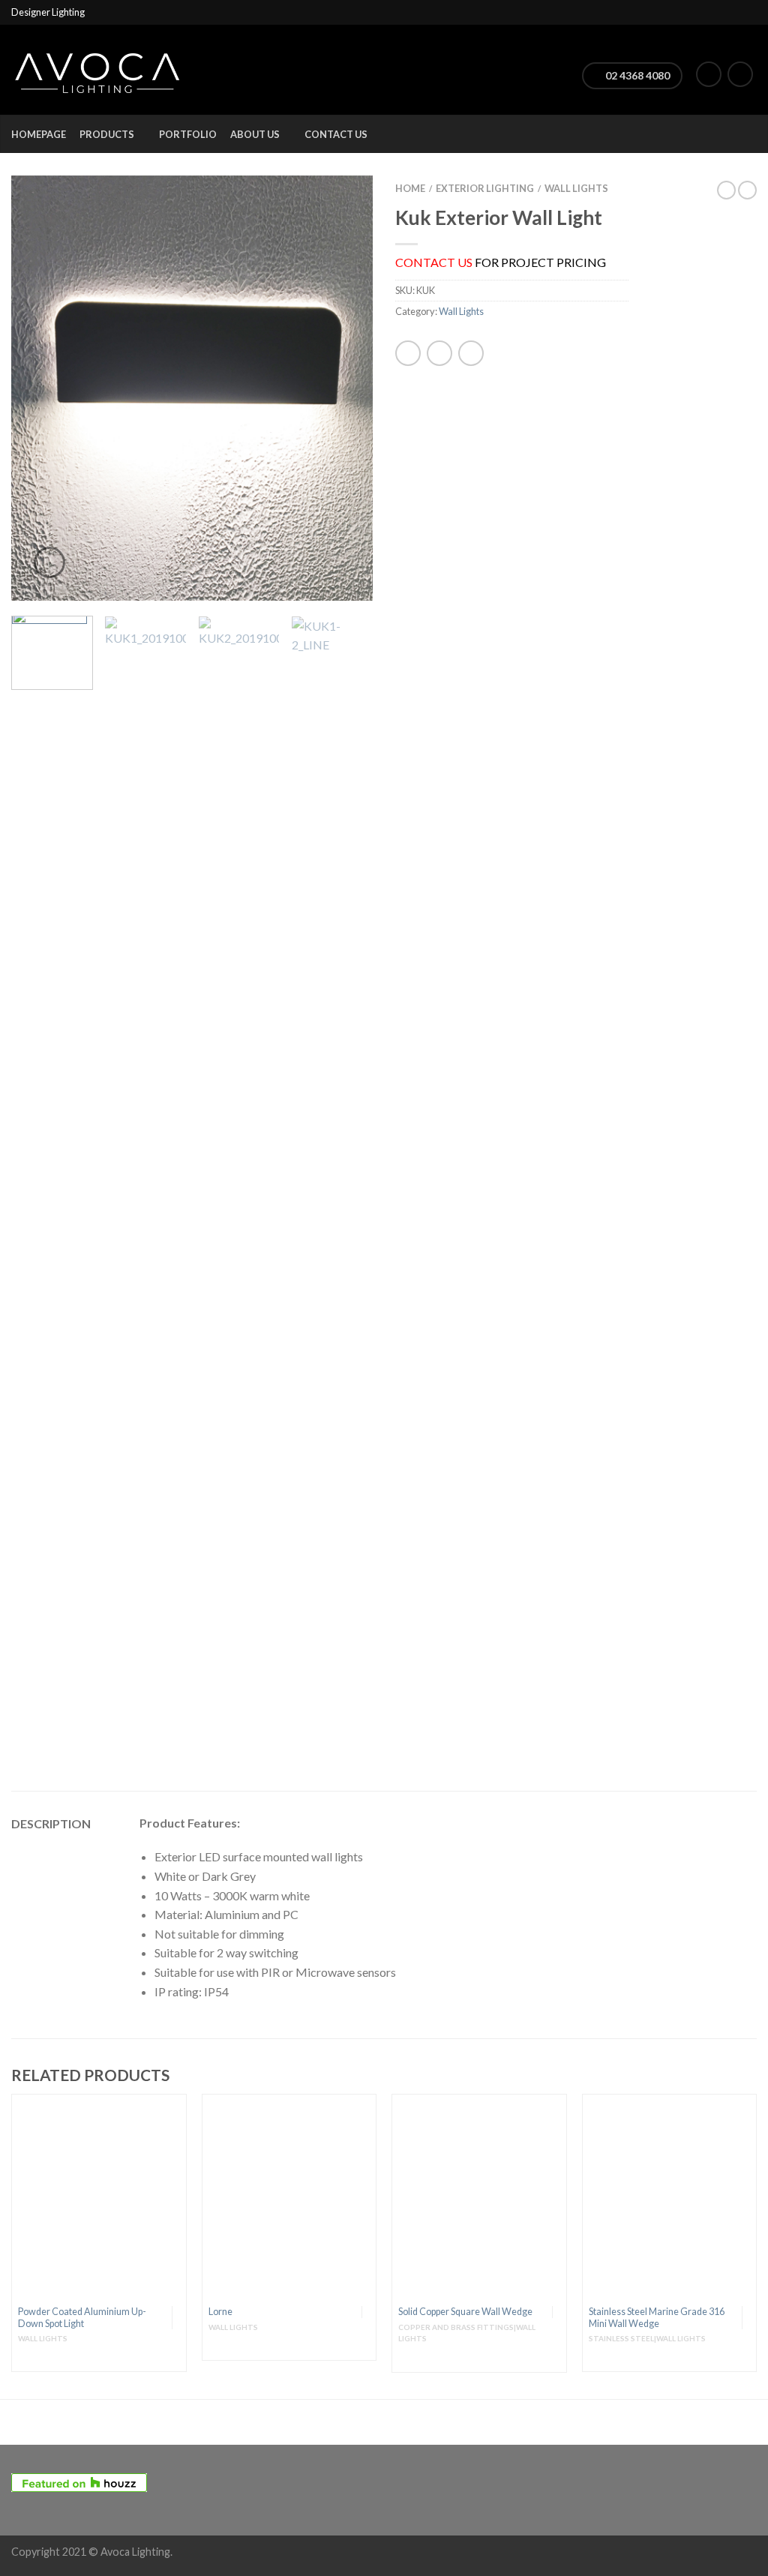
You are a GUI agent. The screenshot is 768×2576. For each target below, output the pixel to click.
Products (107, 134)
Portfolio (188, 134)
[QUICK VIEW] (99, 2199)
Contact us (336, 134)
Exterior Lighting (485, 188)
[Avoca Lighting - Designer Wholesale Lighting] (97, 69)
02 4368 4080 (636, 75)
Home (410, 188)
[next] (354, 388)
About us (255, 134)
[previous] (30, 388)
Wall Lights (576, 188)
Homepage (39, 134)
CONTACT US (434, 262)
